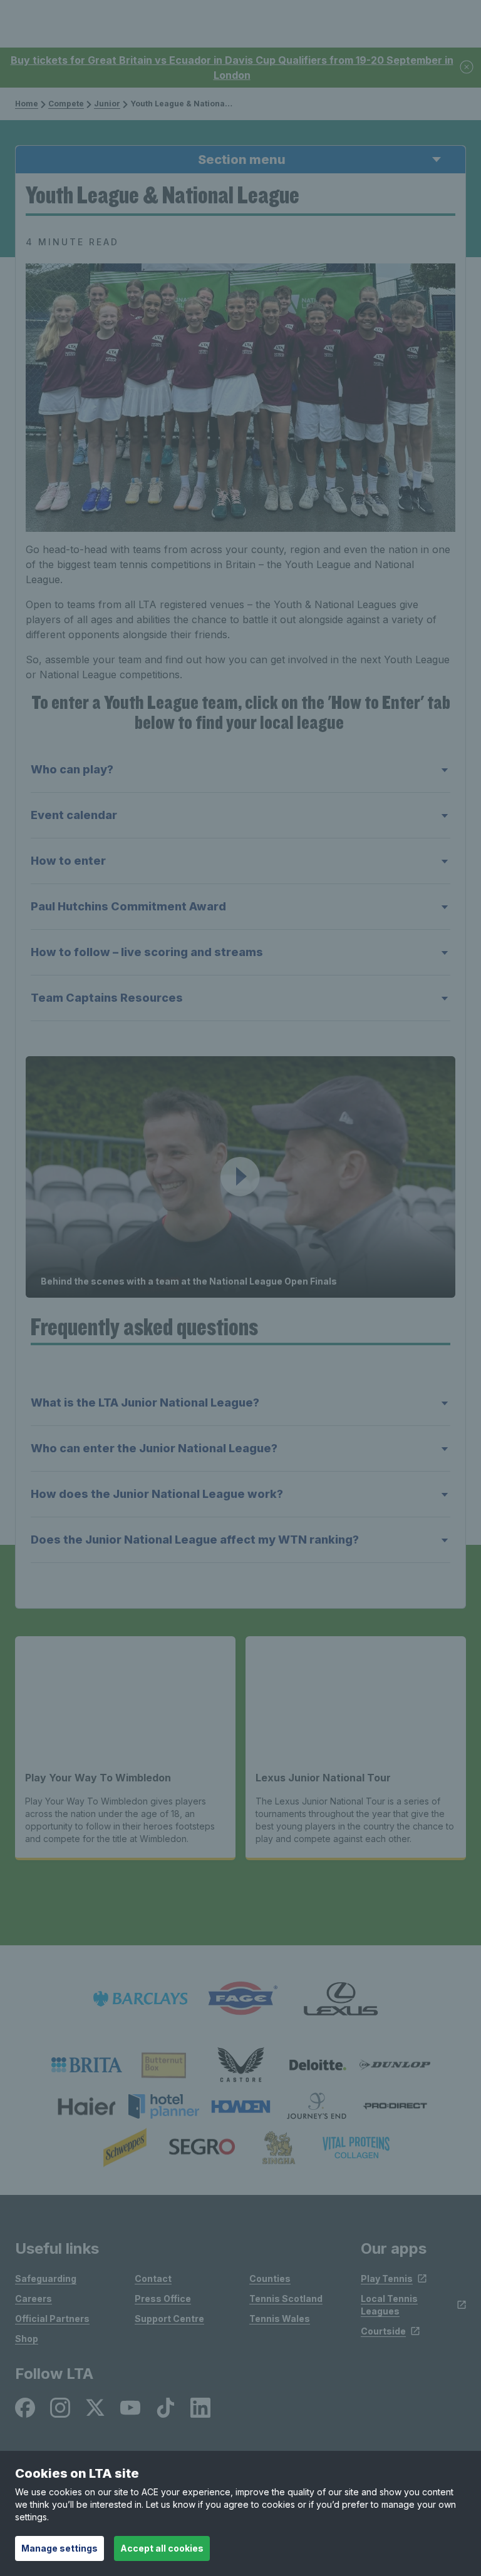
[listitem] (87, 2065)
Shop (27, 2339)
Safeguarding (46, 2278)
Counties (270, 2278)
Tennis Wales (280, 2319)
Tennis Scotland (286, 2299)
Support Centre (169, 2319)
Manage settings (59, 2548)
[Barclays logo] (140, 1999)
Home (27, 104)
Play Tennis (387, 2278)
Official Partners (52, 2319)
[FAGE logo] (240, 1999)
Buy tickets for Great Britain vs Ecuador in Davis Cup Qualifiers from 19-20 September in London (232, 68)
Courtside (383, 2331)
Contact (153, 2278)
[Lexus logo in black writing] (341, 1999)
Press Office (163, 2299)
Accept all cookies (162, 2548)
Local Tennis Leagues (389, 2305)
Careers (34, 2299)
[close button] (467, 68)
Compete (66, 104)
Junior (107, 104)
